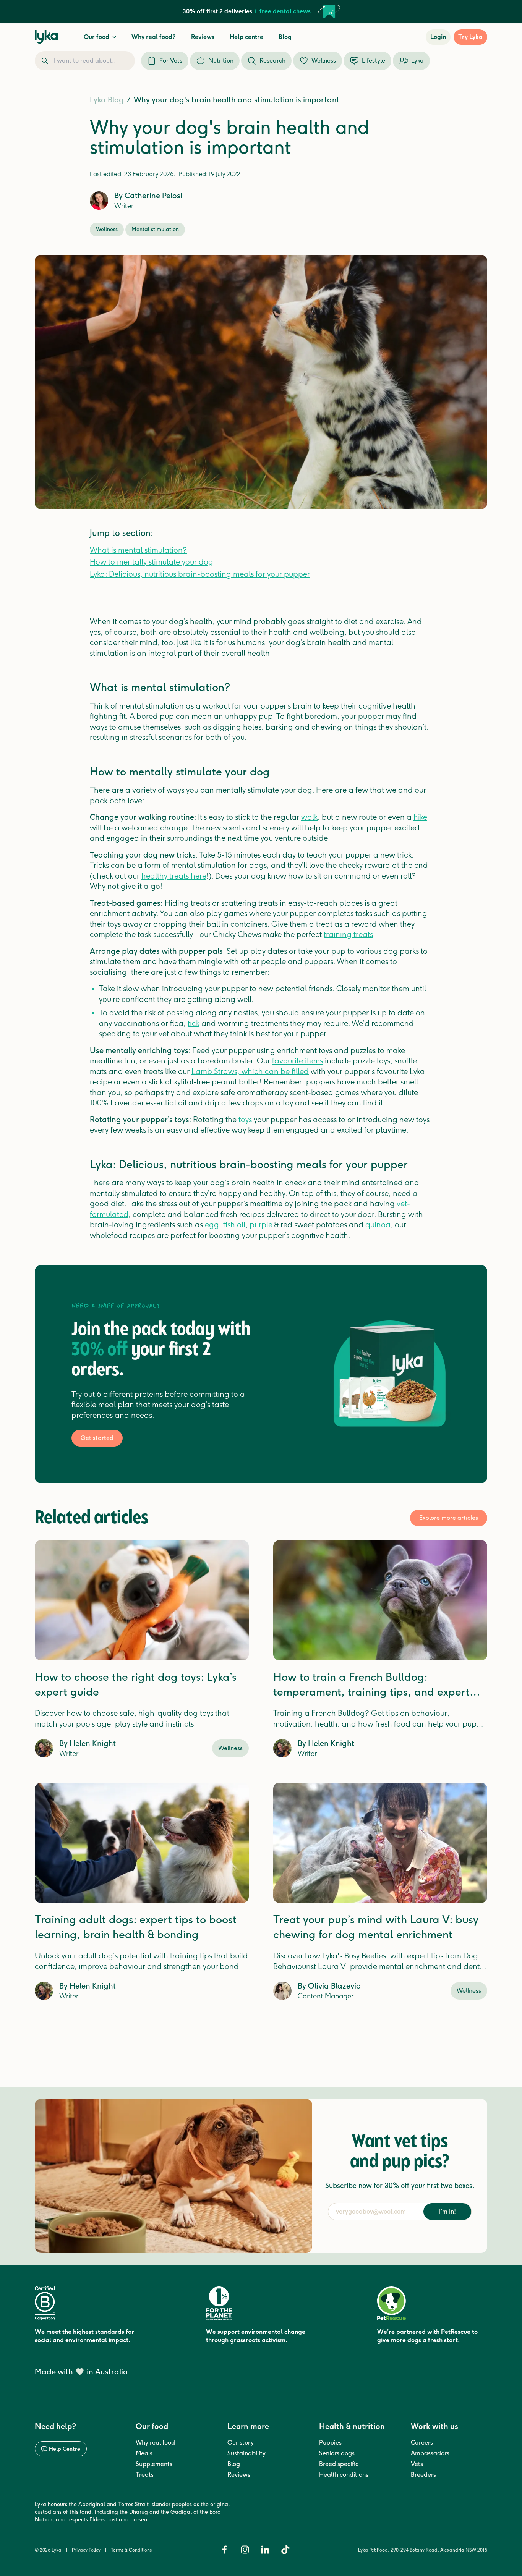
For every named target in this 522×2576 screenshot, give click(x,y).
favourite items (297, 1061)
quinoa (378, 1225)
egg (212, 1225)
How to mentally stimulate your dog (152, 562)
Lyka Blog (107, 100)
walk (309, 817)
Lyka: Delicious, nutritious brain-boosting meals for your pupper (200, 574)
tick (194, 1023)
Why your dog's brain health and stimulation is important (237, 100)
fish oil (234, 1225)
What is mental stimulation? (138, 550)
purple (261, 1225)
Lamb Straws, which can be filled (250, 1071)
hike (420, 817)
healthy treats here (174, 876)
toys (245, 1120)
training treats (348, 934)
